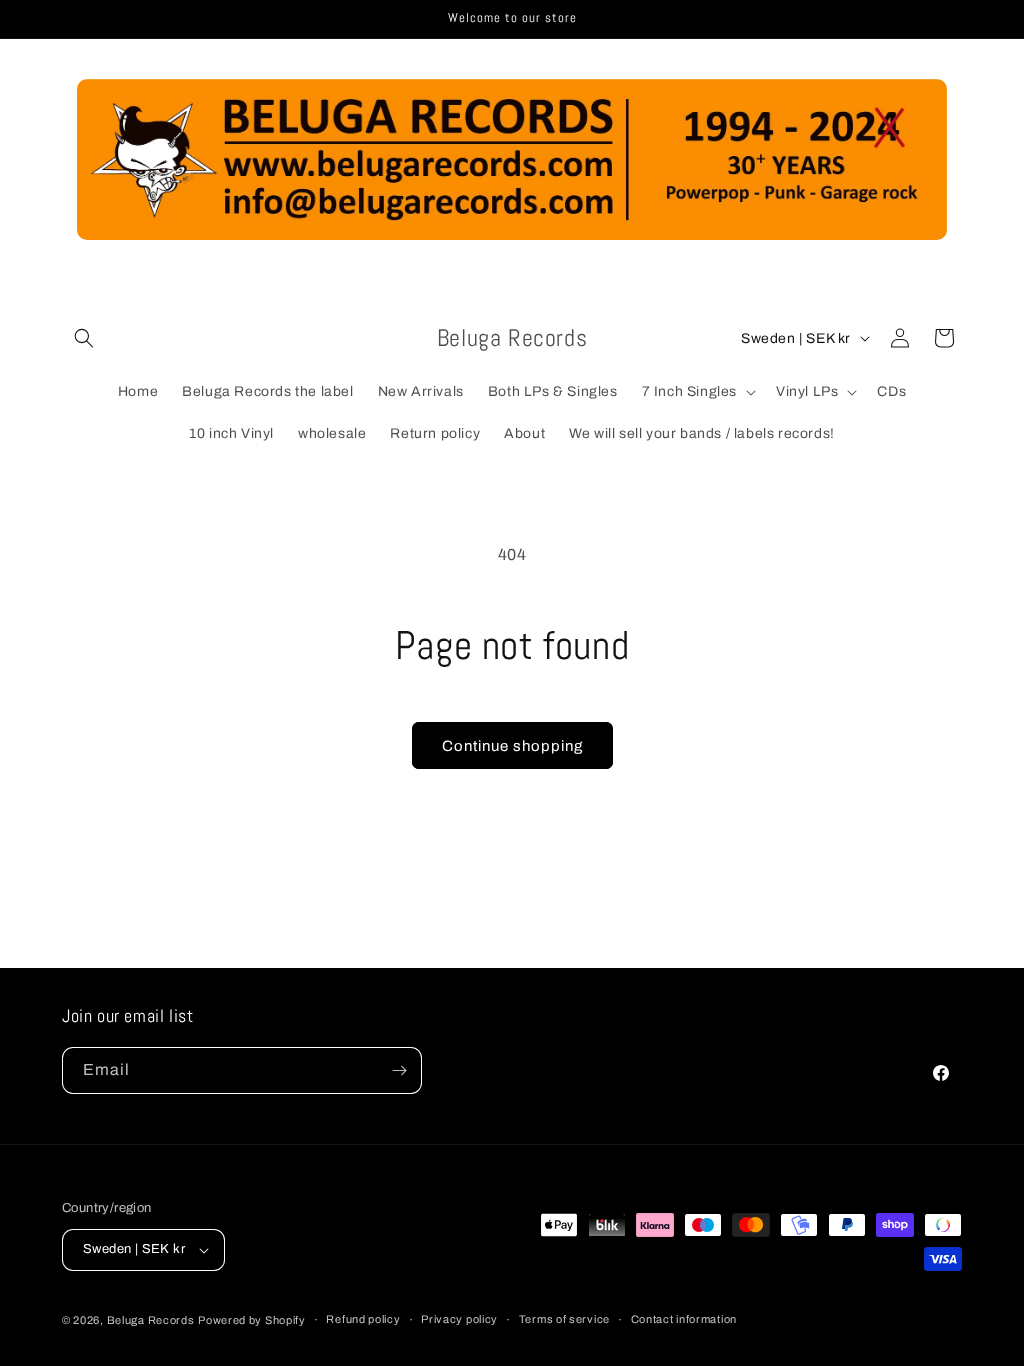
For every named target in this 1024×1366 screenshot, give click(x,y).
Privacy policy (459, 1319)
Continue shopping (512, 746)
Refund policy (363, 1319)
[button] (84, 338)
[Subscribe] (399, 1070)
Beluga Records (151, 1320)
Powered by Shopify (252, 1320)
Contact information (684, 1319)
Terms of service (564, 1319)
